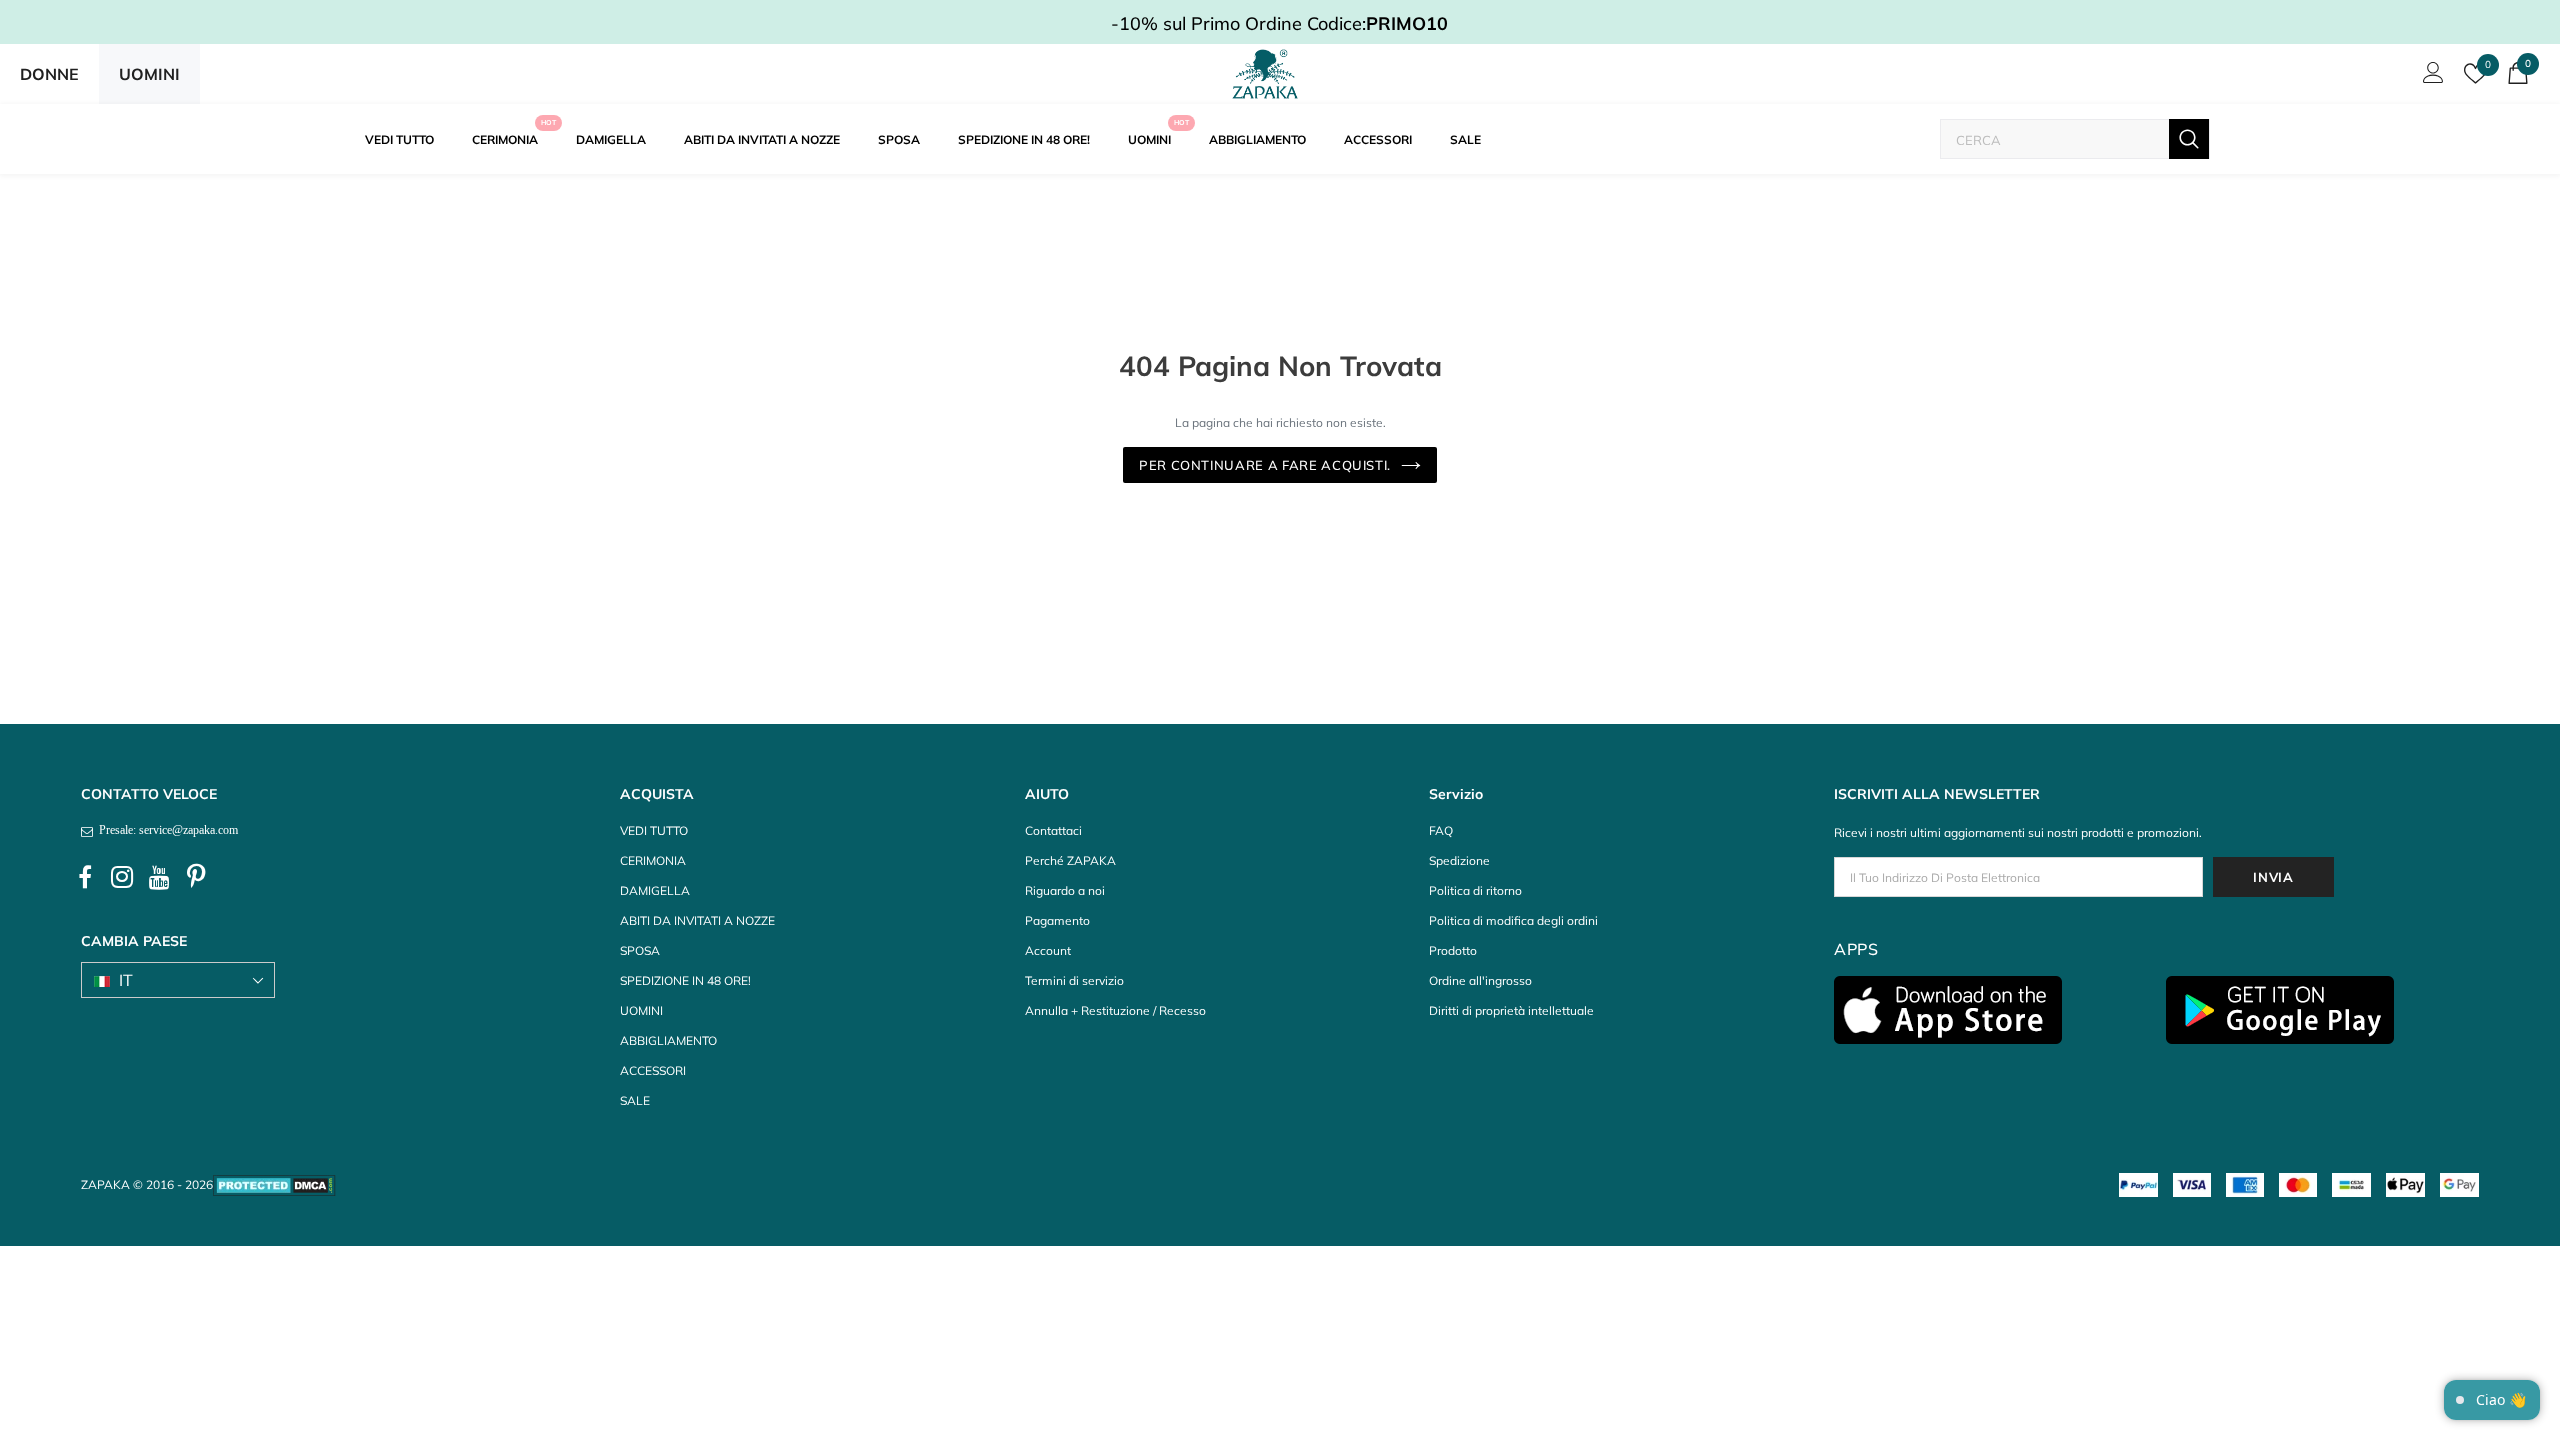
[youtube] (159, 878)
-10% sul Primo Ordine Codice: (1279, 23)
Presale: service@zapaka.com (165, 830)
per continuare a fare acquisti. (1265, 465)
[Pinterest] (196, 878)
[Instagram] (122, 878)
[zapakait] (1265, 74)
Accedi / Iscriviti (2430, 78)
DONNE (49, 74)
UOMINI (149, 74)
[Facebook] (85, 878)
